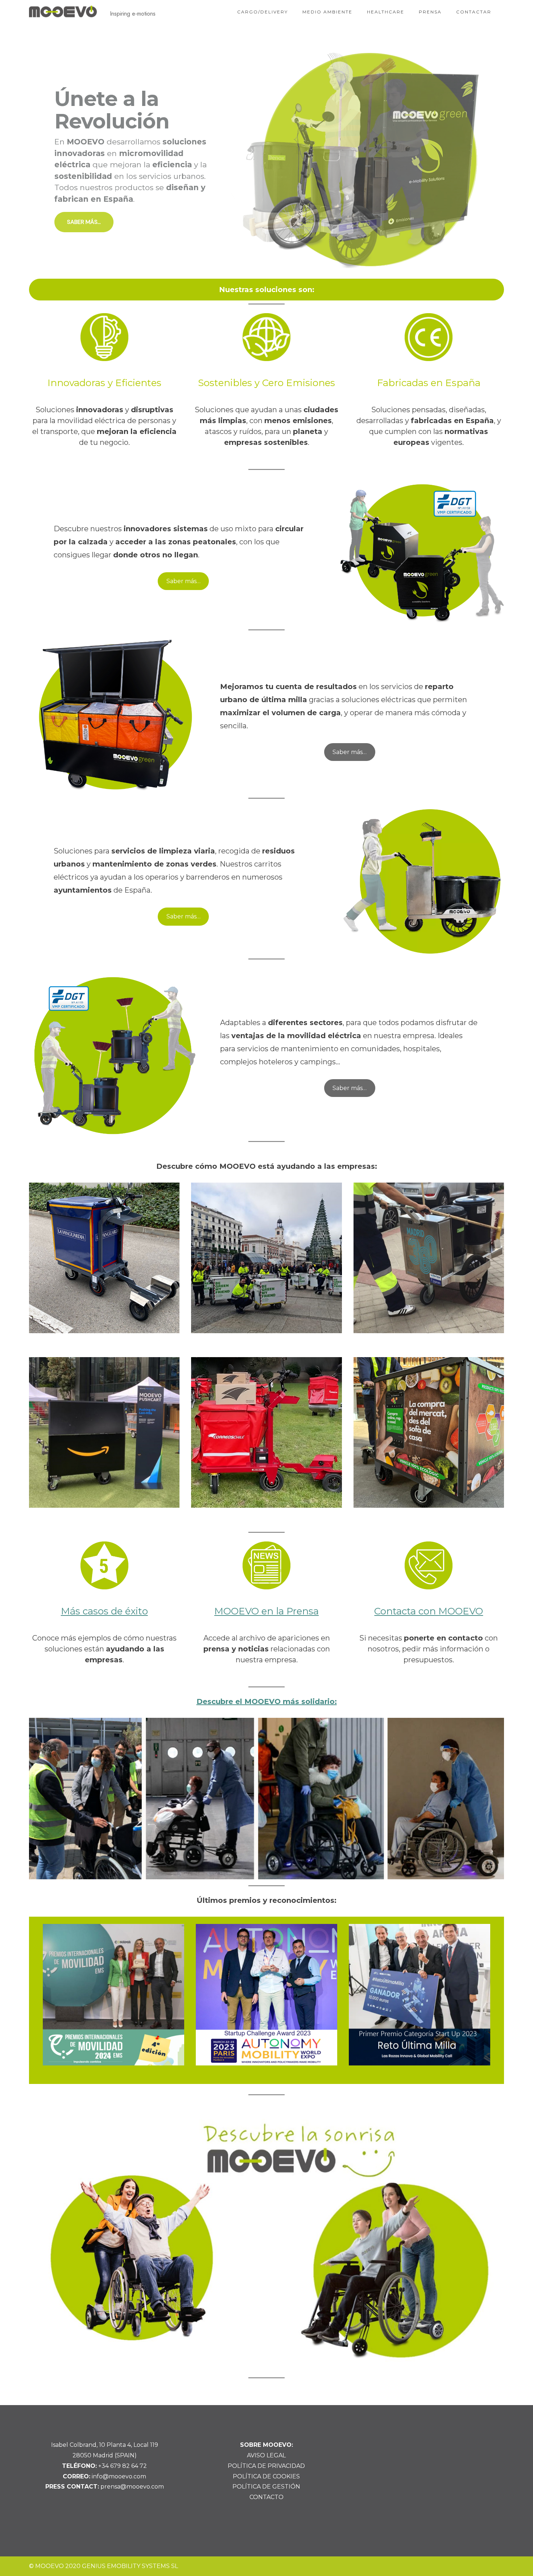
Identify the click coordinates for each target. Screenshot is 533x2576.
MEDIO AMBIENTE (327, 12)
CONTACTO (266, 2497)
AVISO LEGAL (266, 2455)
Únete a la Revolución (112, 110)
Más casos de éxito (104, 1611)
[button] (266, 160)
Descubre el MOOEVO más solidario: (267, 1701)
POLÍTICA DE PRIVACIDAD (266, 2466)
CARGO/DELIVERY (263, 12)
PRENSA (430, 12)
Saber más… (183, 581)
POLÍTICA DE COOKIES (266, 2476)
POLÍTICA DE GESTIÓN (266, 2487)
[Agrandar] (489, 1727)
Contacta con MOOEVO (429, 1611)
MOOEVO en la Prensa (266, 1611)
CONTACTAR (474, 12)
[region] (266, 160)
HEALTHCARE (386, 12)
